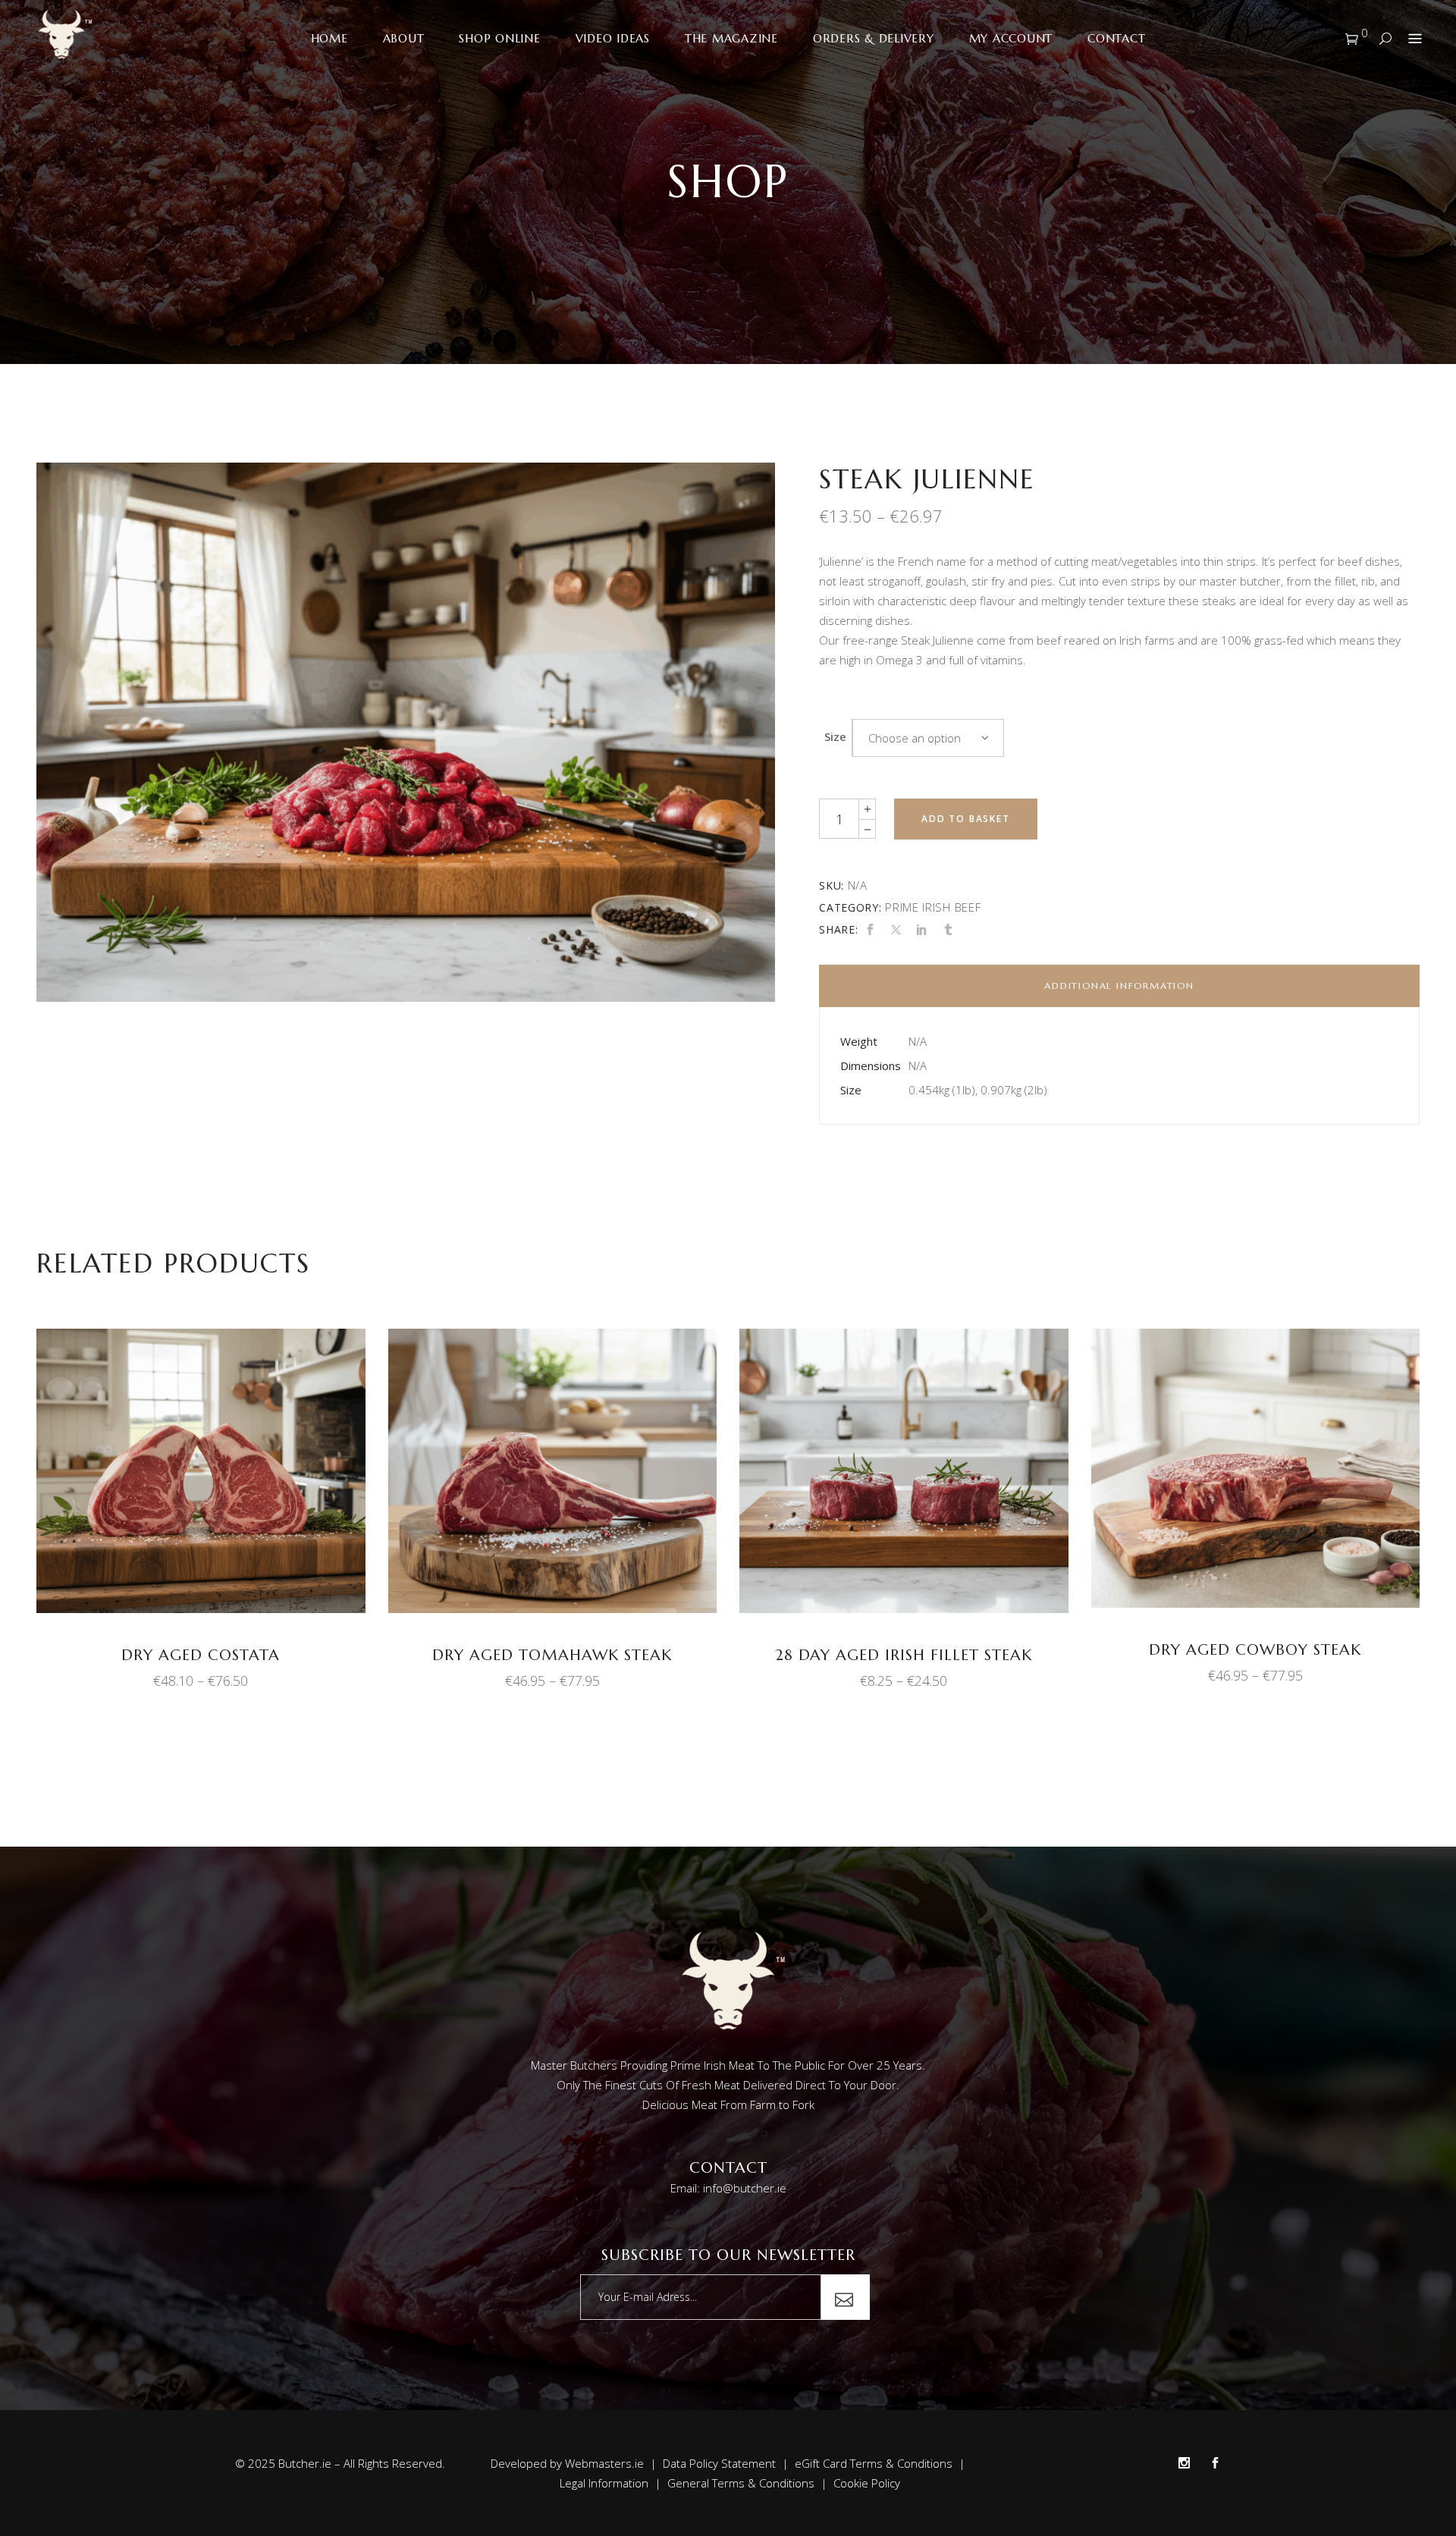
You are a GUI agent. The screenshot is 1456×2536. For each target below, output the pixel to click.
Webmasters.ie (604, 2463)
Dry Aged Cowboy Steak (1255, 1650)
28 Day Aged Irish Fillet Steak (904, 1655)
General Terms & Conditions (741, 2483)
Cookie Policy (867, 2483)
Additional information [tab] (1119, 986)
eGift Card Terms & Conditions (874, 2463)
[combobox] (928, 738)
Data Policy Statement (719, 2463)
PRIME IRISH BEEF (933, 907)
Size (835, 736)
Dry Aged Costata (201, 1655)
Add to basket (965, 819)
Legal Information (604, 2483)
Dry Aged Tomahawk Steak (552, 1655)
